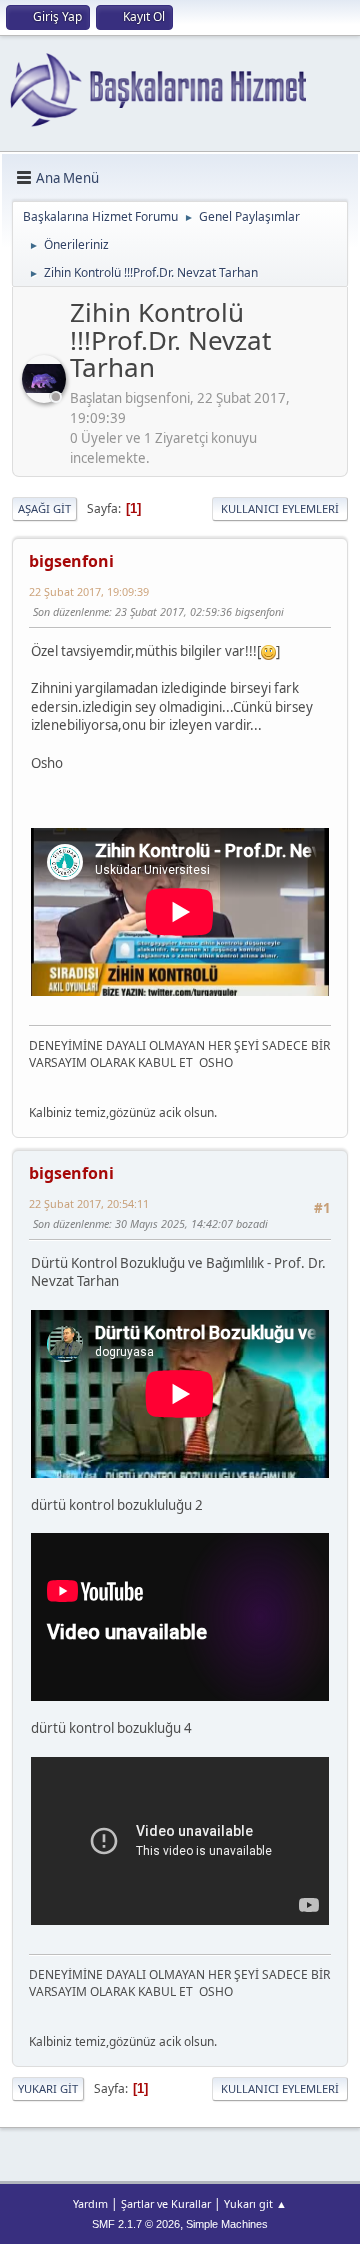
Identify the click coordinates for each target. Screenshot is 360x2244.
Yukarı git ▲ (255, 2203)
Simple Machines (227, 2224)
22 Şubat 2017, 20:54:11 (89, 1203)
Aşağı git (44, 508)
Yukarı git (48, 2088)
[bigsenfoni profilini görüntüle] (46, 397)
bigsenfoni (71, 561)
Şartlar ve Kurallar (166, 2203)
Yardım (90, 2203)
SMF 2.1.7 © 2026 (136, 2224)
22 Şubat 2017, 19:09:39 (89, 591)
